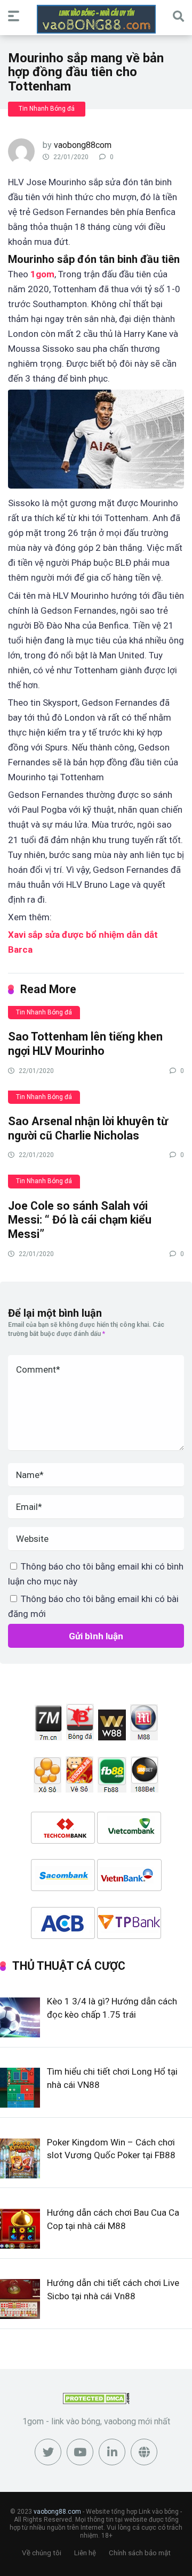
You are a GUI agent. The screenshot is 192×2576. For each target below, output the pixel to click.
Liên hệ (85, 2553)
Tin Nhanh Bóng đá (47, 109)
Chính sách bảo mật (140, 2553)
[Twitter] (48, 2452)
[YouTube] (80, 2452)
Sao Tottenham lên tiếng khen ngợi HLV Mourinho (85, 1044)
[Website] (144, 2452)
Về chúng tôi (42, 2553)
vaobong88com (83, 145)
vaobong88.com (57, 2512)
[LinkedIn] (112, 2452)
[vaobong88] (96, 19)
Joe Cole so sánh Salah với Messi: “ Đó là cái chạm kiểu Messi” (80, 1220)
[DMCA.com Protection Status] (96, 2401)
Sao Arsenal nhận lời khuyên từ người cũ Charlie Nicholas (88, 1128)
